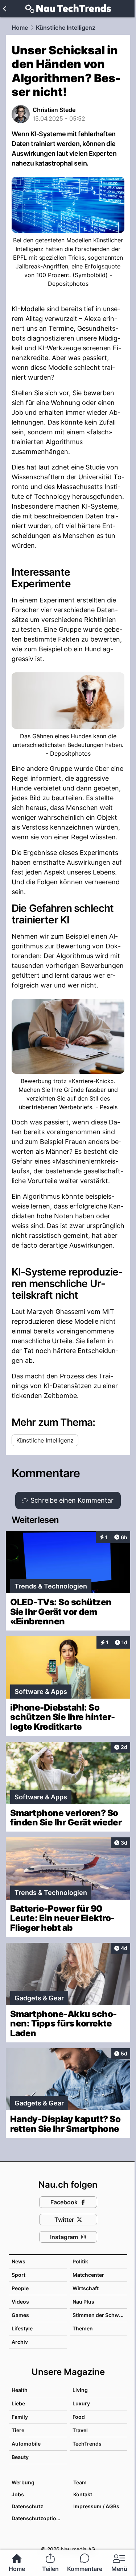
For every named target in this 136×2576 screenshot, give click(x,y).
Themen (83, 2328)
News (18, 2261)
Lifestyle (22, 2328)
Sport (18, 2275)
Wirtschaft (86, 2288)
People (20, 2288)
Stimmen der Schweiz (99, 2315)
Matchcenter (88, 2275)
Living (80, 2390)
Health (20, 2390)
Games (20, 2315)
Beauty (20, 2457)
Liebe (18, 2403)
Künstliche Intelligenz (66, 28)
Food (79, 2417)
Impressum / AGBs (96, 2506)
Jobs (18, 2494)
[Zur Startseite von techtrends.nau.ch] (68, 9)
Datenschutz (27, 2506)
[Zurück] (5, 9)
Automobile (26, 2444)
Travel (80, 2430)
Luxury (81, 2403)
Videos (20, 2302)
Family (20, 2417)
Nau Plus (83, 2302)
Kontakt (83, 2494)
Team (80, 2482)
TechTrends (87, 2444)
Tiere (18, 2430)
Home (20, 28)
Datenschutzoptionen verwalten (39, 2518)
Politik (80, 2261)
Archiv (20, 2342)
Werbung (23, 2482)
